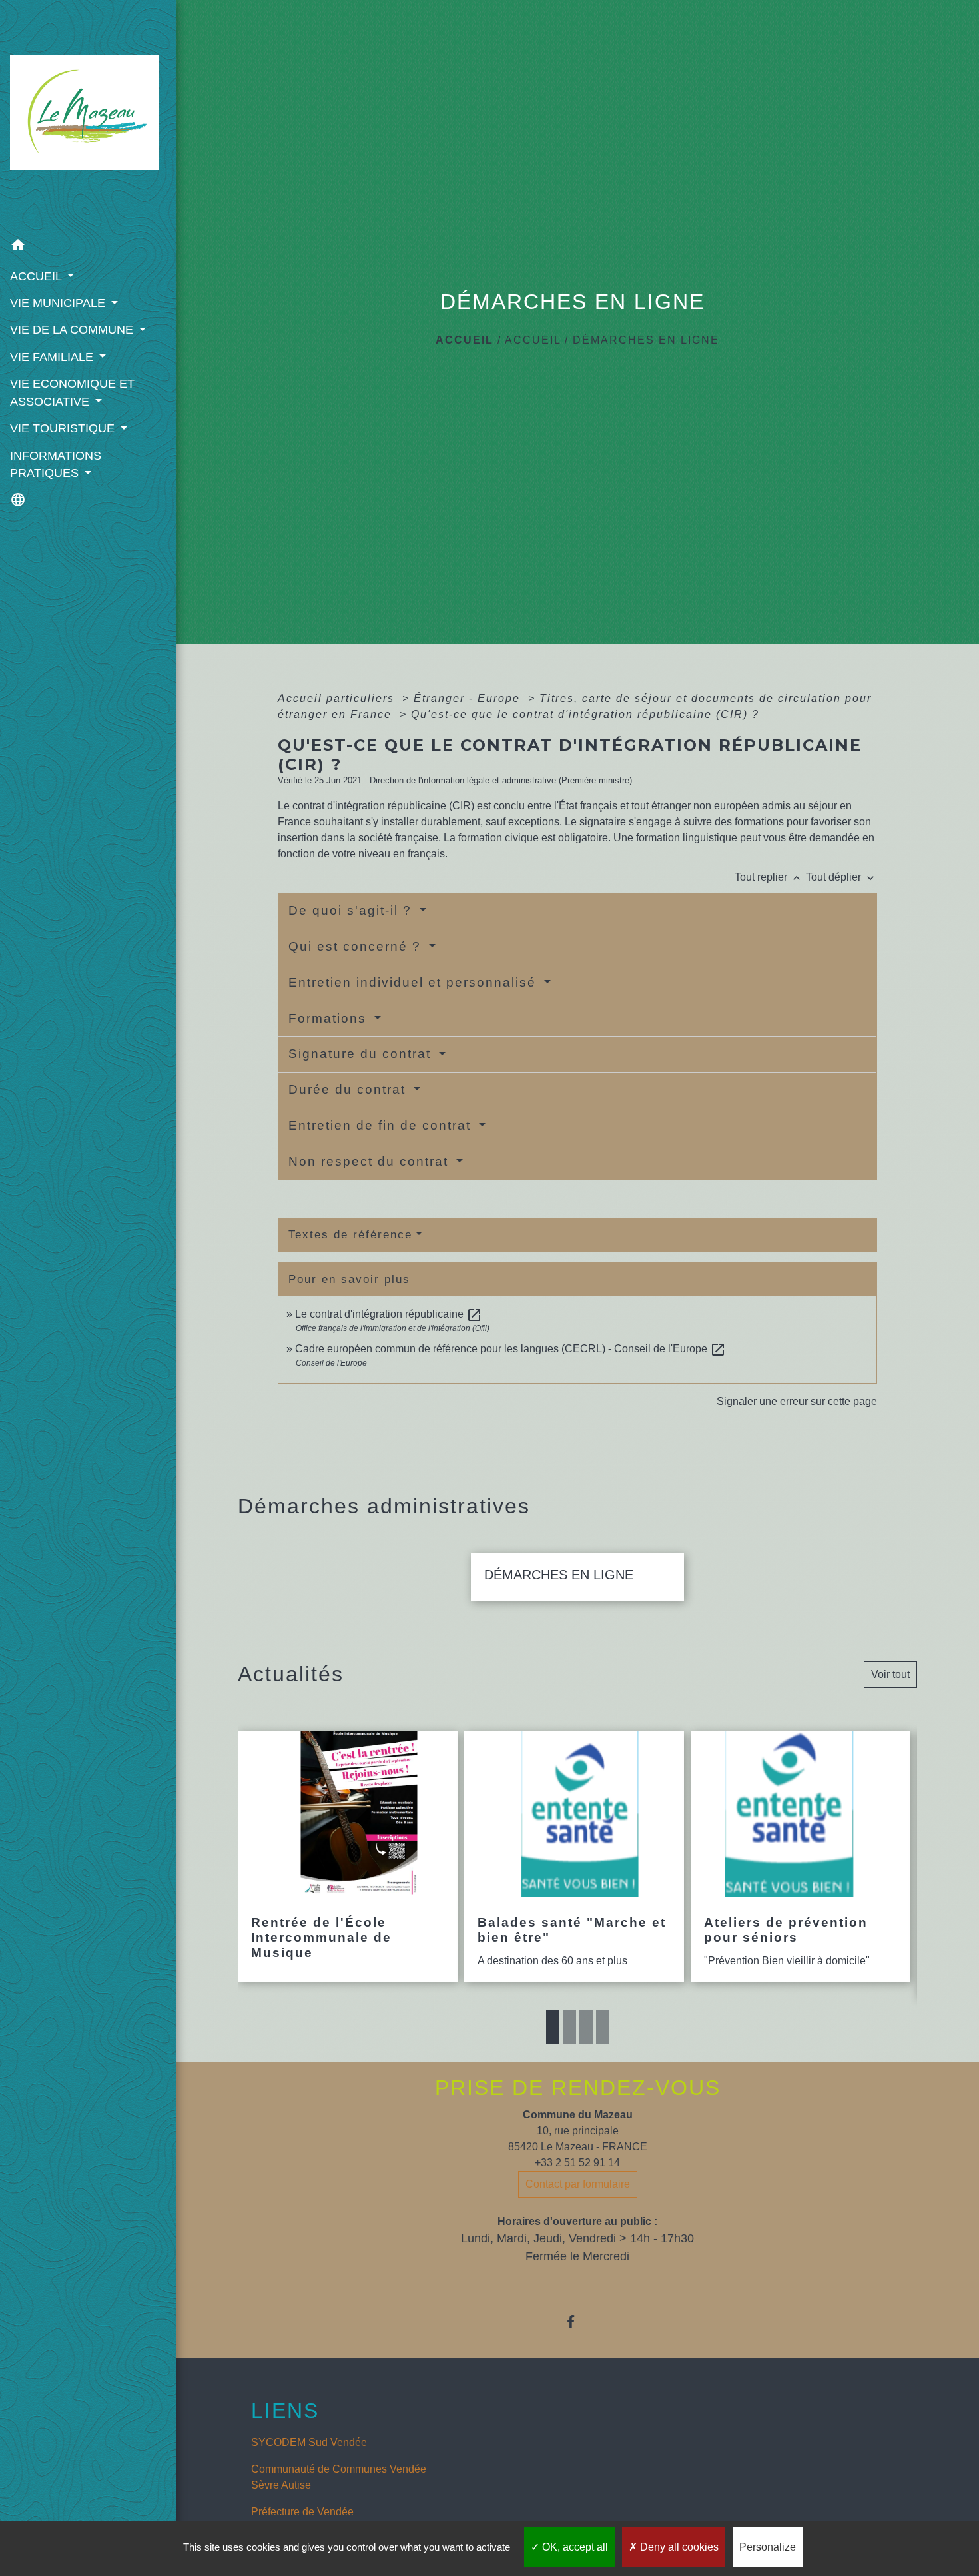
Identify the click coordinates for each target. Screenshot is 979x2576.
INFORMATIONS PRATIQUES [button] (56, 464)
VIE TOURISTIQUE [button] (64, 428)
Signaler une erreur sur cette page (797, 1401)
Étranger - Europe (469, 698)
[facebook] (578, 2321)
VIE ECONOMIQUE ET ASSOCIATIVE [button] (72, 392)
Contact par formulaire (578, 2184)
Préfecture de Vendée (302, 2512)
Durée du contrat (349, 1089)
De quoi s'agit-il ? (352, 910)
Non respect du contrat (371, 1161)
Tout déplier (841, 877)
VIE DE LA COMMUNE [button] (73, 330)
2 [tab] (569, 2027)
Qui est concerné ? (357, 946)
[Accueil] (88, 116)
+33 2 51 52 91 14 (577, 2163)
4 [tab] (603, 2027)
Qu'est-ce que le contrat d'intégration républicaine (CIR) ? (585, 714)
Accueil (465, 340)
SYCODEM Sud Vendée (309, 2442)
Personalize (768, 2547)
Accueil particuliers (338, 698)
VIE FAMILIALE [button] (53, 357)
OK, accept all (574, 2547)
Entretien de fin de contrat (382, 1125)
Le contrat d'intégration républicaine (389, 1314)
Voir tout (890, 1674)
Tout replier (769, 877)
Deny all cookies (678, 2547)
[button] (88, 247)
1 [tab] (553, 2027)
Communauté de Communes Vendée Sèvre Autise (339, 2477)
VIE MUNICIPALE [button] (59, 303)
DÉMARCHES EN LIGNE (646, 340)
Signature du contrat (362, 1054)
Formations (330, 1018)
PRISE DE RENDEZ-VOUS (578, 2088)
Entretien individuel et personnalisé (415, 982)
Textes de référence (350, 1235)
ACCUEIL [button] (37, 276)
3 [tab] (586, 2027)
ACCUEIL (533, 340)
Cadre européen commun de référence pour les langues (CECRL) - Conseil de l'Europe (510, 1349)
